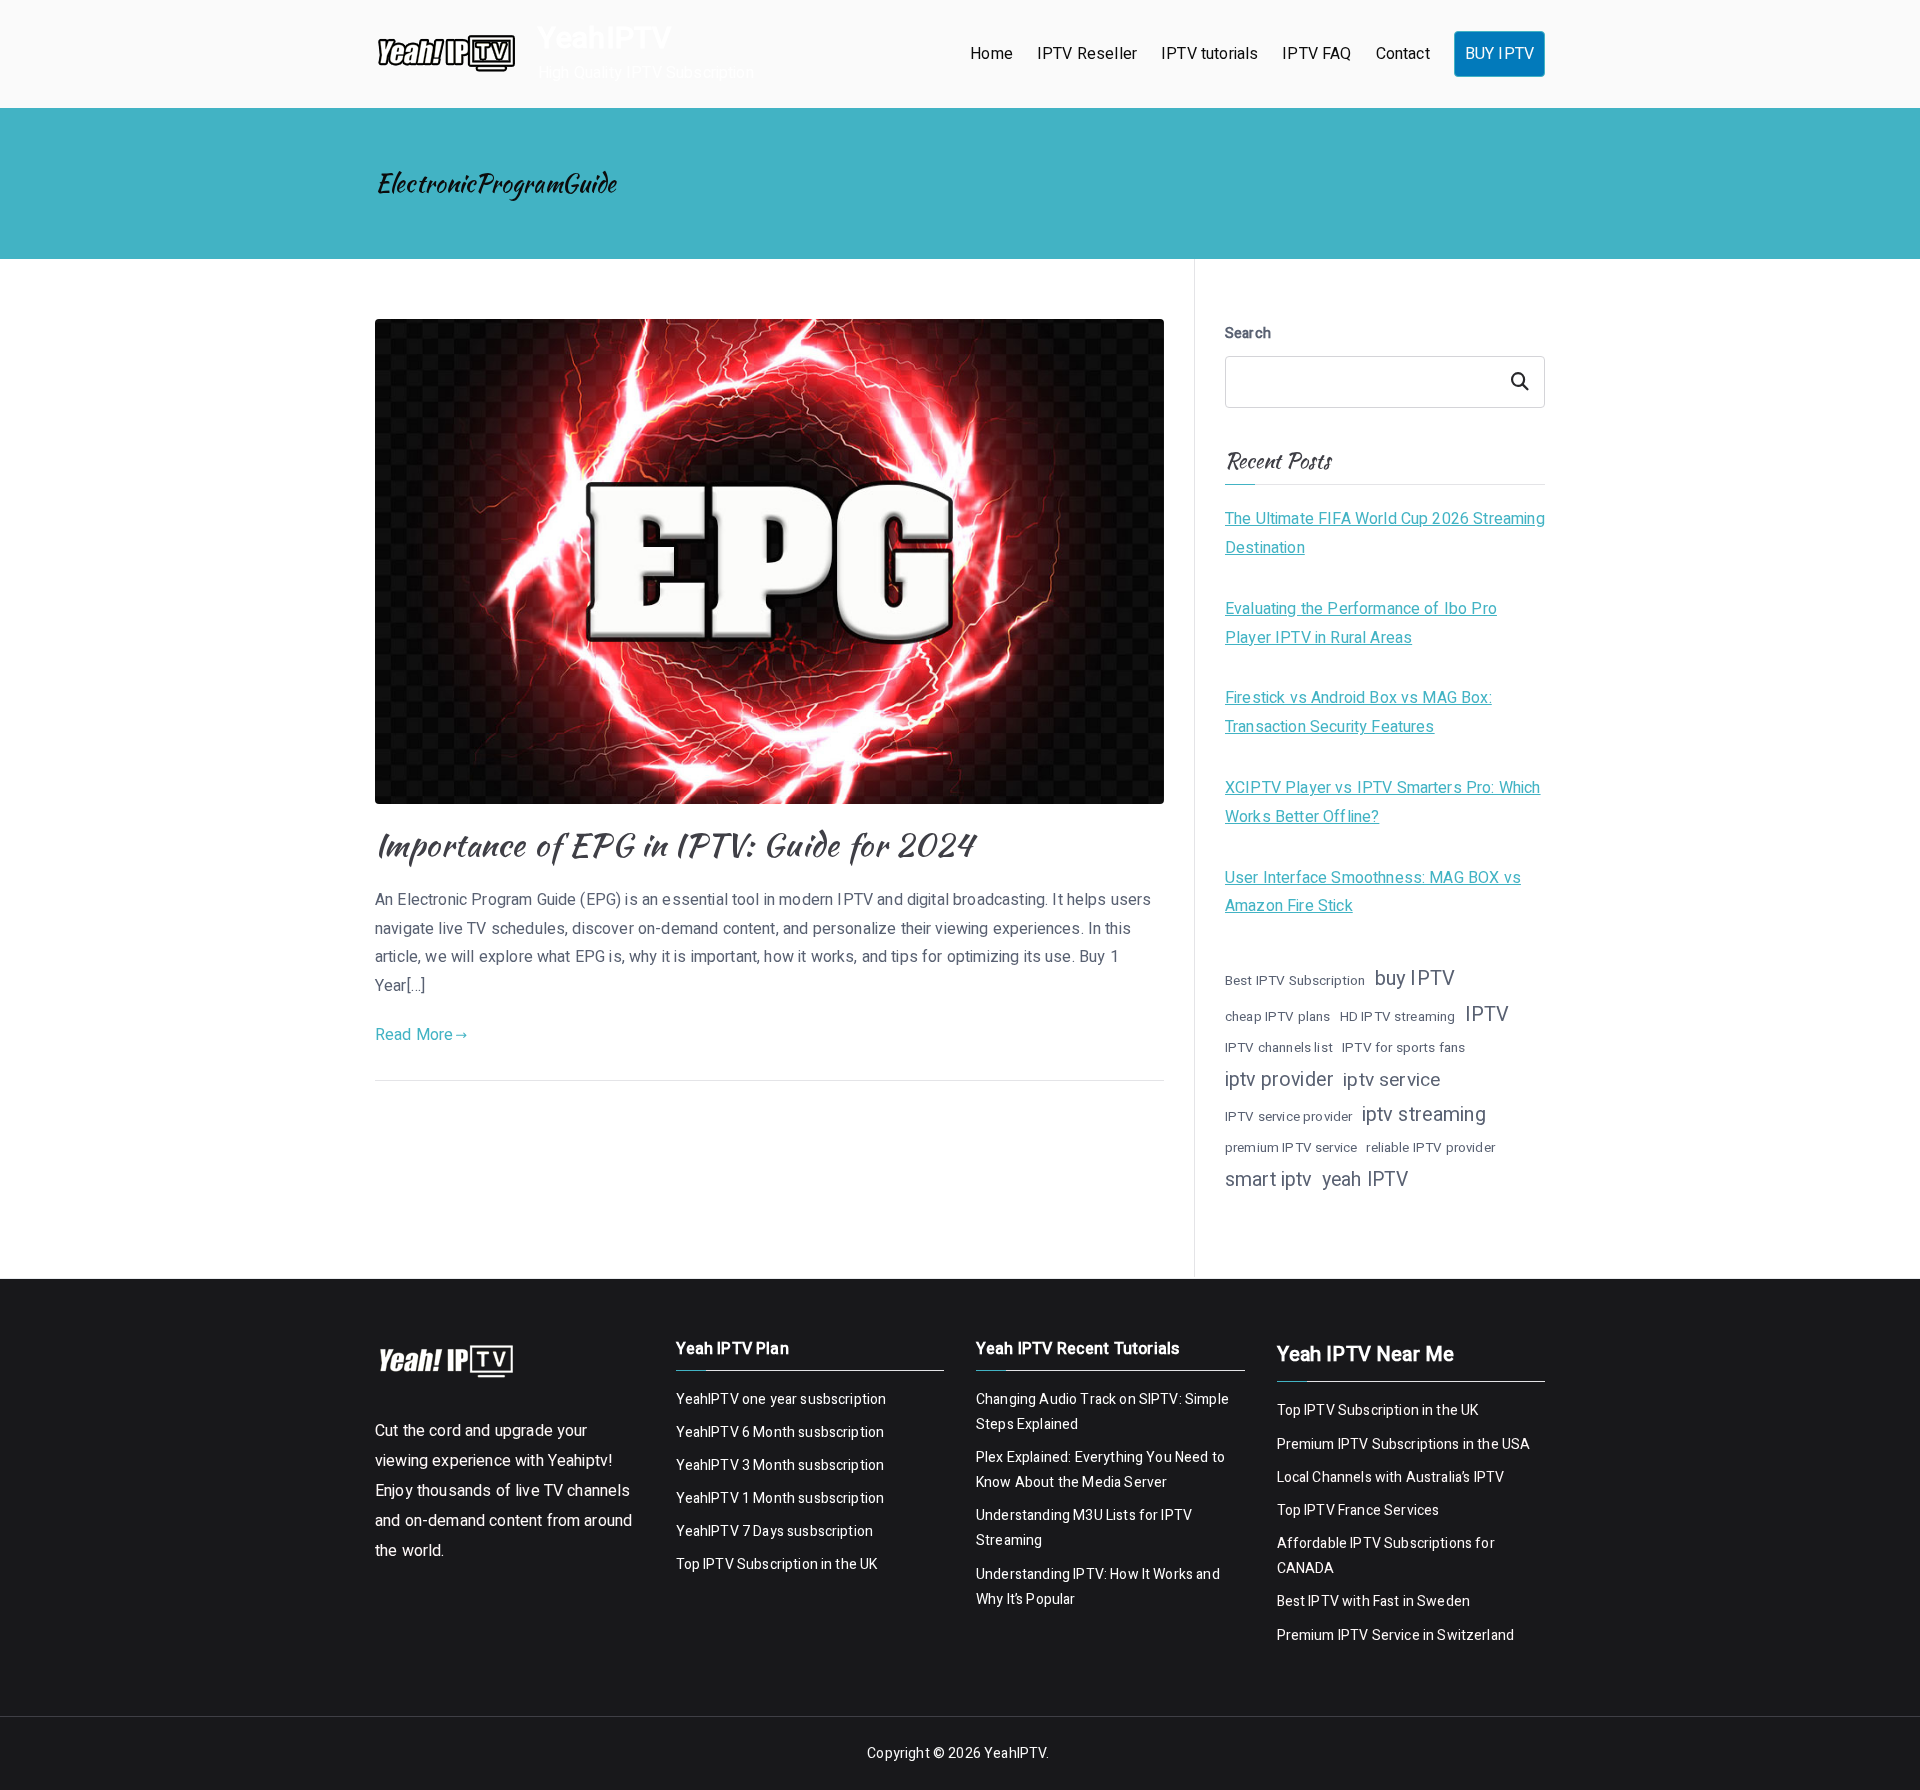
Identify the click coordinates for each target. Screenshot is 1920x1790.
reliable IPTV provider (1430, 1148)
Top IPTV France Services (1358, 1510)
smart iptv (1269, 1179)
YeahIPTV (604, 39)
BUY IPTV (1499, 54)
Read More (414, 1035)
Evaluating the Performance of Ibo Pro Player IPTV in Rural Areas (1361, 623)
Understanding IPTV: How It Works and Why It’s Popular (1098, 1587)
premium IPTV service (1291, 1148)
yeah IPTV (1365, 1180)
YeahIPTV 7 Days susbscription (775, 1531)
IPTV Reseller (1087, 54)
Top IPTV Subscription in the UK (777, 1564)
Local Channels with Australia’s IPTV (1391, 1477)
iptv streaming (1424, 1114)
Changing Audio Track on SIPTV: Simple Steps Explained (1102, 1412)
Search (1248, 333)
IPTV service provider (1288, 1117)
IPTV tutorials (1209, 54)
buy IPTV (1415, 978)
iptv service (1391, 1080)
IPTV (1487, 1014)
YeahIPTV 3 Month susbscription (780, 1465)
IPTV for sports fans (1403, 1048)
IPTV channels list (1279, 1048)
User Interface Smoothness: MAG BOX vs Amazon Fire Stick (1373, 892)
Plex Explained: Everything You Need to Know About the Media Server (1100, 1470)
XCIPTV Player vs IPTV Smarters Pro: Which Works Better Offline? (1383, 802)
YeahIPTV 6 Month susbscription (780, 1432)
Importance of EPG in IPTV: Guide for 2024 (674, 844)
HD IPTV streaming (1398, 1017)
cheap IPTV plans (1278, 1017)
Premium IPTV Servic (1344, 1635)
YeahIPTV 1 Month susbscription (780, 1498)
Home (991, 54)
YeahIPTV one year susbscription (781, 1399)
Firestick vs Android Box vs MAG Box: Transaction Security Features (1358, 712)
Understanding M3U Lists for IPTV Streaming (1084, 1528)
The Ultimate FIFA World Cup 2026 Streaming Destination (1385, 533)
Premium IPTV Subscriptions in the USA (1405, 1444)
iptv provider (1279, 1079)
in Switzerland (1467, 1635)
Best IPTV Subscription (1295, 981)
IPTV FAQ (1316, 54)
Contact (1403, 54)
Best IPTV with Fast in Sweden (1374, 1601)
